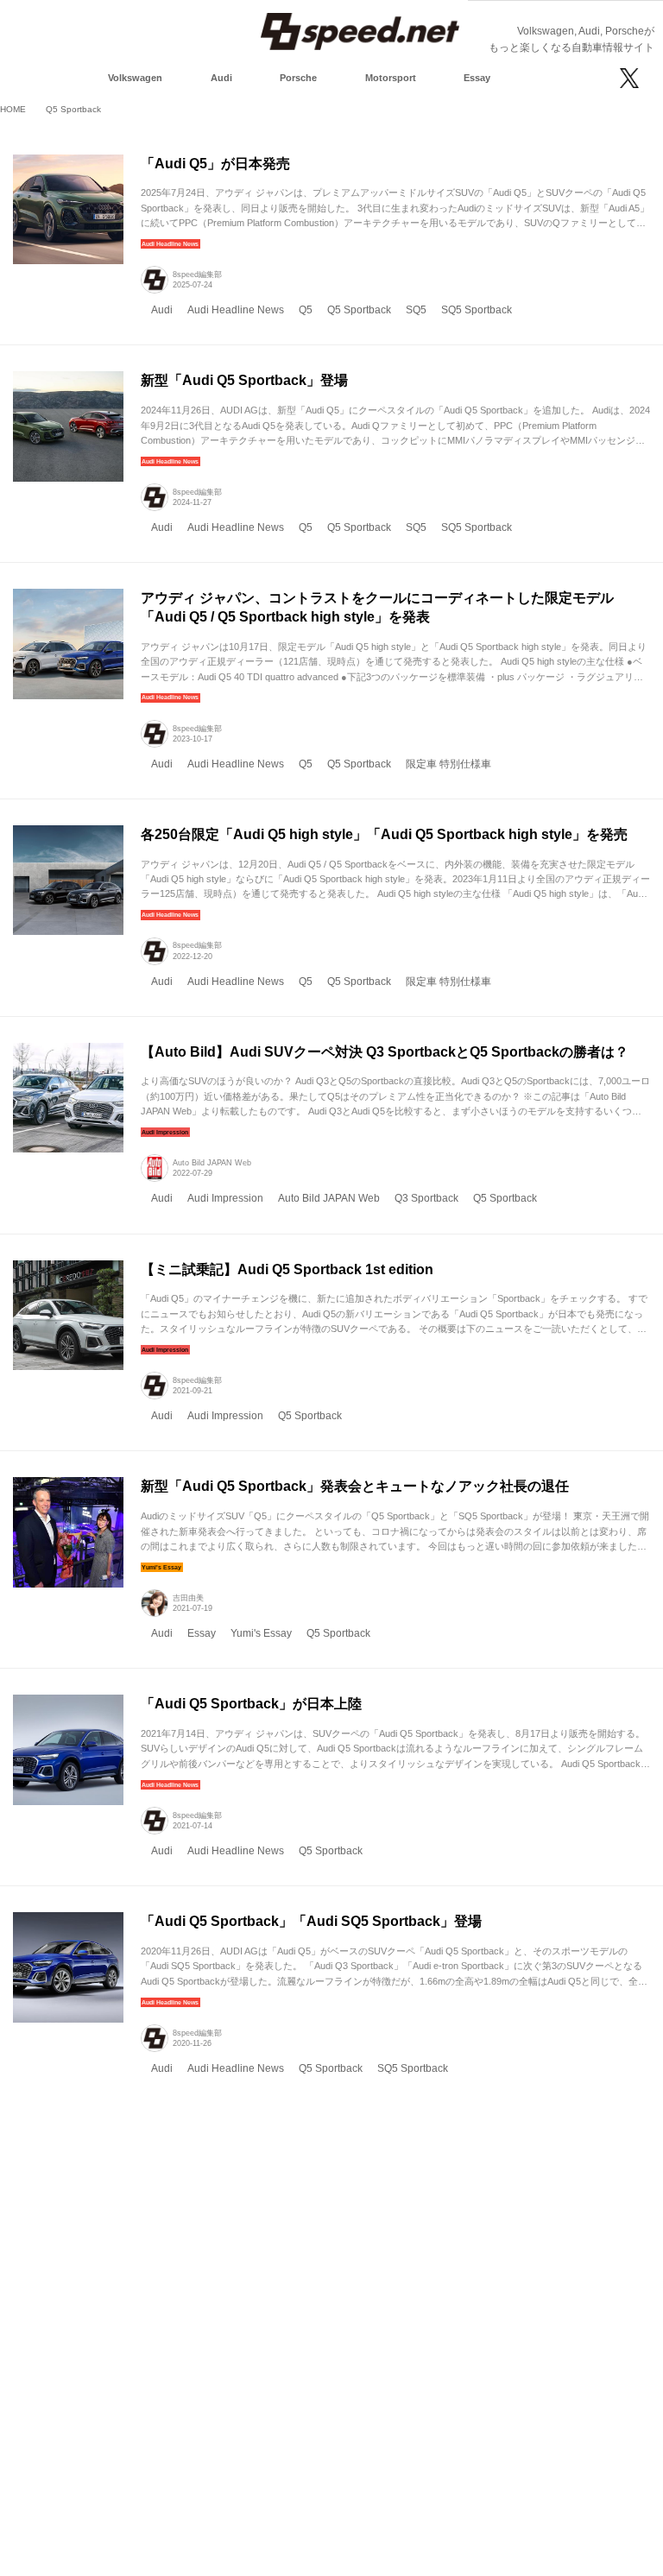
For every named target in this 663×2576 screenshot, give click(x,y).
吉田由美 (188, 1598)
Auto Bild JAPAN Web (212, 1163)
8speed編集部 (197, 275)
